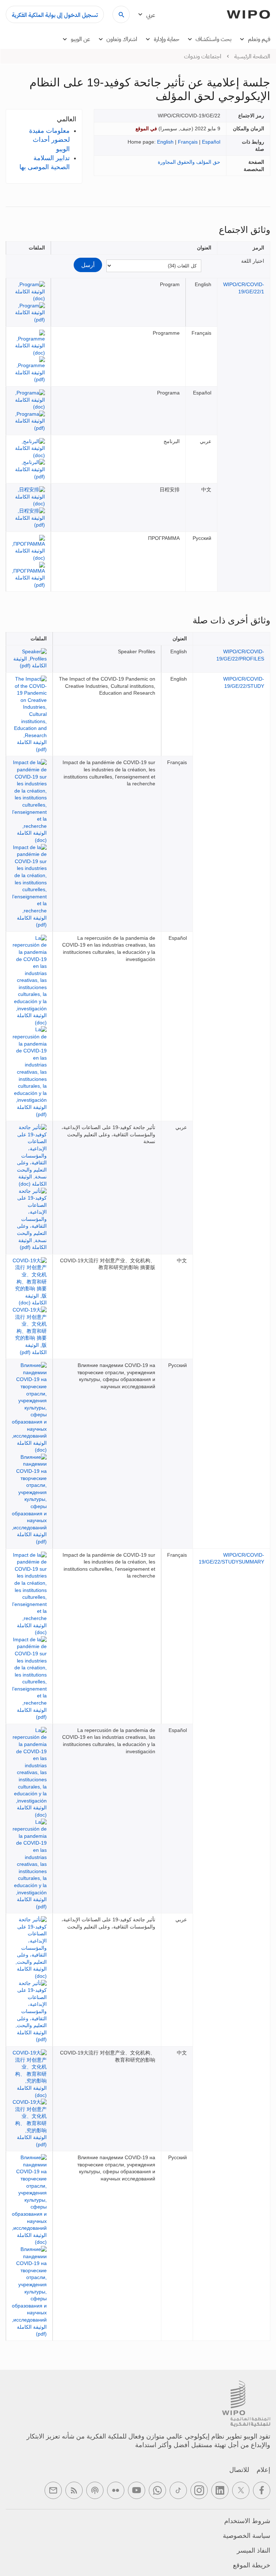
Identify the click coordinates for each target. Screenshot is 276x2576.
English (165, 142)
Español (211, 142)
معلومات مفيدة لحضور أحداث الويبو (49, 140)
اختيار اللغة (253, 261)
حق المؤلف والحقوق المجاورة (189, 162)
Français (188, 142)
